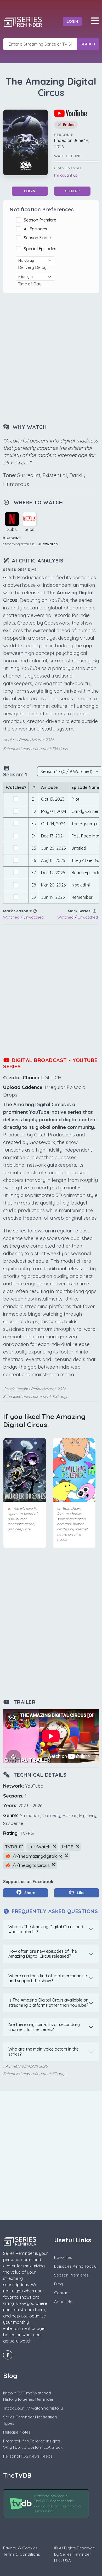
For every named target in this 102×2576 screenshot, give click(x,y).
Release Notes (17, 2432)
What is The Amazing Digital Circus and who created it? (46, 1929)
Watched (11, 917)
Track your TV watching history (33, 2408)
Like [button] (80, 1893)
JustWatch (48, 544)
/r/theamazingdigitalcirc (37, 1856)
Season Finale (38, 238)
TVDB (12, 1847)
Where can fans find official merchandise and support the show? (48, 1978)
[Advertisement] (51, 359)
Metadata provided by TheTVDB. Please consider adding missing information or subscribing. (58, 2504)
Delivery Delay (33, 267)
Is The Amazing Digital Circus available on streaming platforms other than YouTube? (48, 2002)
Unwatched (34, 917)
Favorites (63, 2257)
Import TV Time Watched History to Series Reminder (28, 2396)
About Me (63, 2302)
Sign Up (72, 191)
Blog (58, 2284)
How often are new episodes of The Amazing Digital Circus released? (43, 1954)
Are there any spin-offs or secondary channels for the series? (44, 2027)
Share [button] (29, 1893)
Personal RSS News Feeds (28, 2456)
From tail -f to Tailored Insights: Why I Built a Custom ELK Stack (33, 2444)
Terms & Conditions (22, 2554)
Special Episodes (41, 249)
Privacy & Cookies (20, 2548)
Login (72, 21)
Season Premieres (71, 2275)
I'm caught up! (66, 175)
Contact (62, 2293)
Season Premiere (41, 220)
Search (88, 44)
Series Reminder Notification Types (30, 2420)
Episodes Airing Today (75, 2266)
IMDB (68, 1847)
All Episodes (36, 229)
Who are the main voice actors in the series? (44, 2051)
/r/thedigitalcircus (31, 1865)
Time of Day (31, 284)
